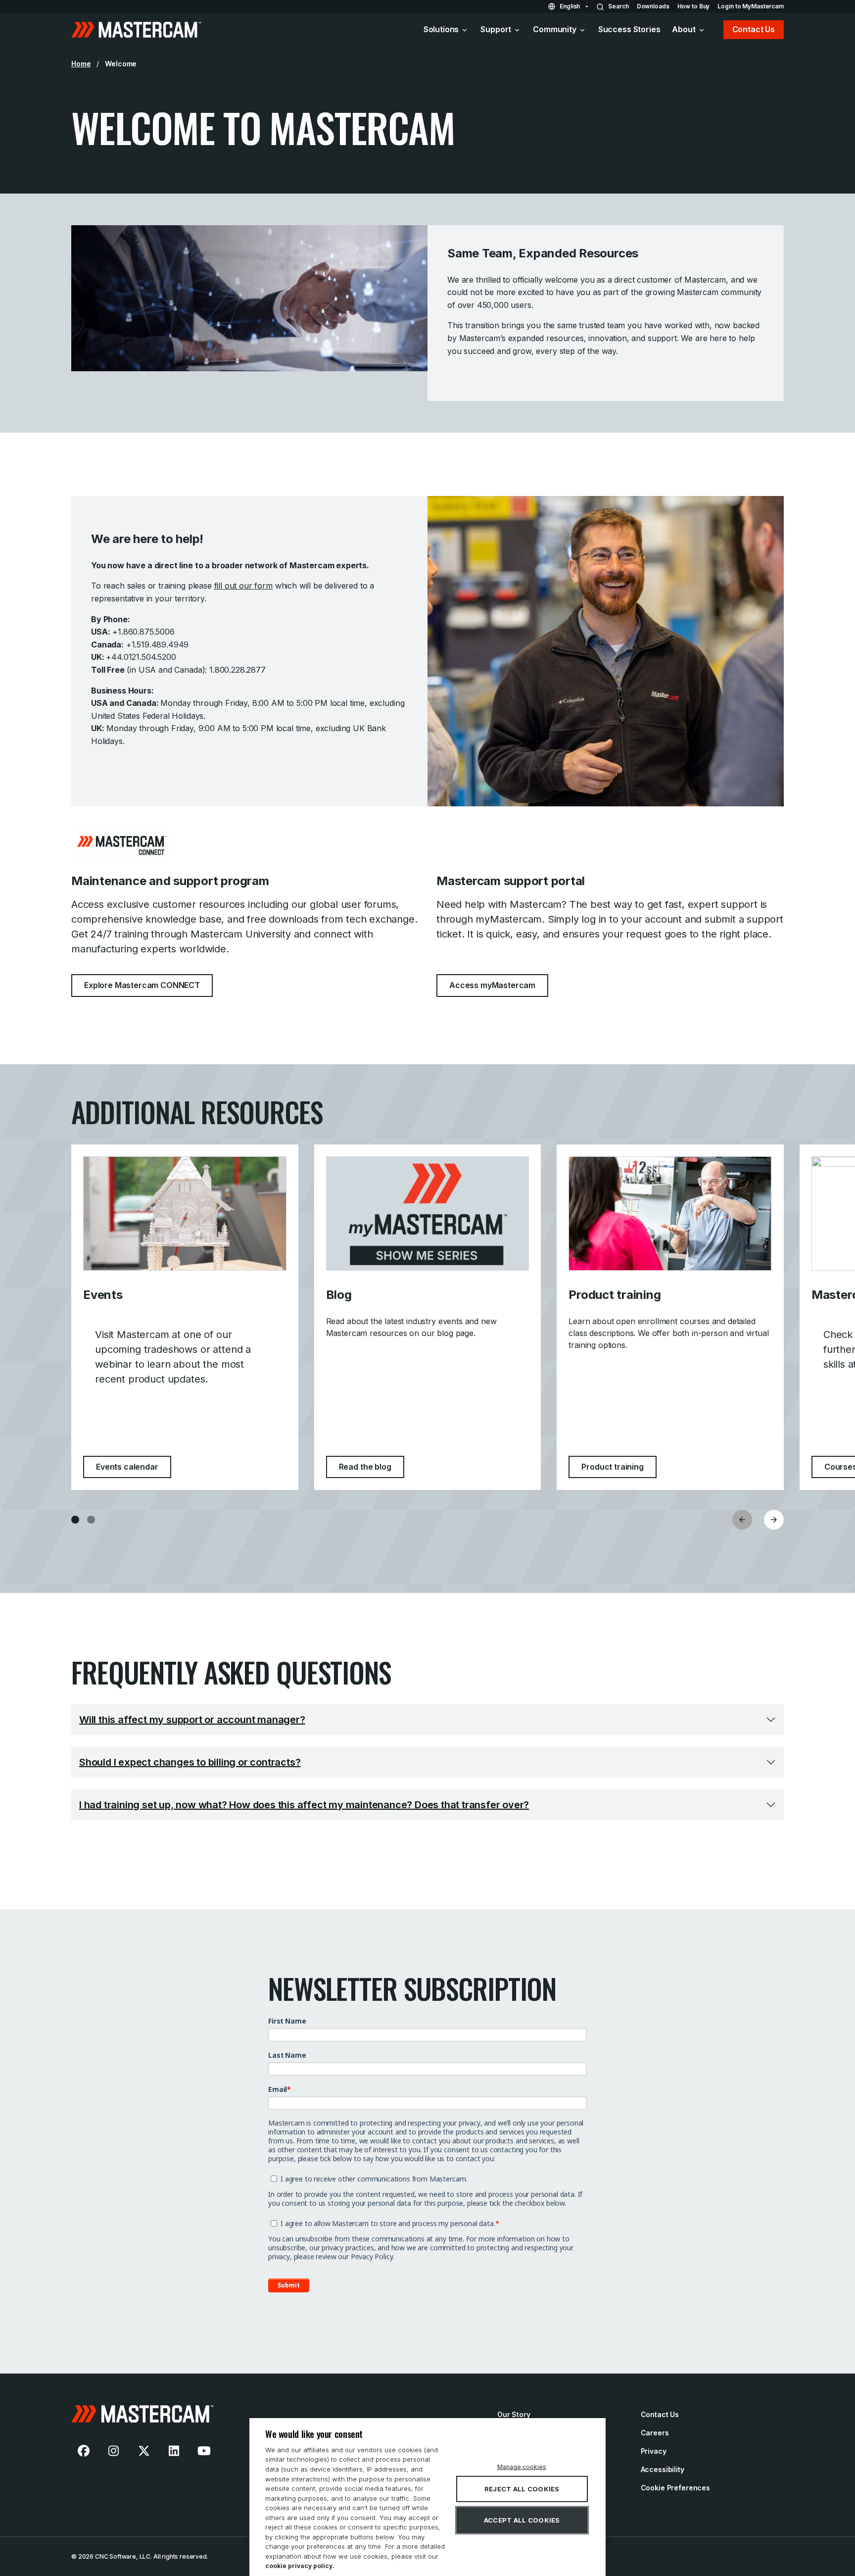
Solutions (441, 29)
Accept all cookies (522, 2520)
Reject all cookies (522, 2489)
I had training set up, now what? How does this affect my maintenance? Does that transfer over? (304, 1805)
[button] (774, 1520)
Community (555, 29)
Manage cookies (522, 2467)
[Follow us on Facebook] (84, 2451)
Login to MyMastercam (751, 6)
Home (81, 64)
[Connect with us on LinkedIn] (174, 2451)
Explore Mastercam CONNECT (142, 985)
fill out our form (243, 586)
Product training (619, 1466)
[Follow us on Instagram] (114, 2451)
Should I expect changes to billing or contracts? (190, 1762)
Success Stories (629, 29)
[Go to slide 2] (91, 1520)
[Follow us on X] (144, 2451)
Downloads (653, 6)
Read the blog (372, 1466)
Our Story (514, 2414)
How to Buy (694, 6)
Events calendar (134, 1466)
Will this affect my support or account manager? (192, 1720)
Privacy (654, 2451)
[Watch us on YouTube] (204, 2451)
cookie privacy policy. (300, 2566)
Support (496, 29)
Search (618, 6)
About (684, 29)
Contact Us (754, 29)
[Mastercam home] (136, 30)
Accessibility (663, 2469)
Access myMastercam (492, 985)
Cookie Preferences (675, 2488)
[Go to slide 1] (75, 1520)
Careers (655, 2433)
